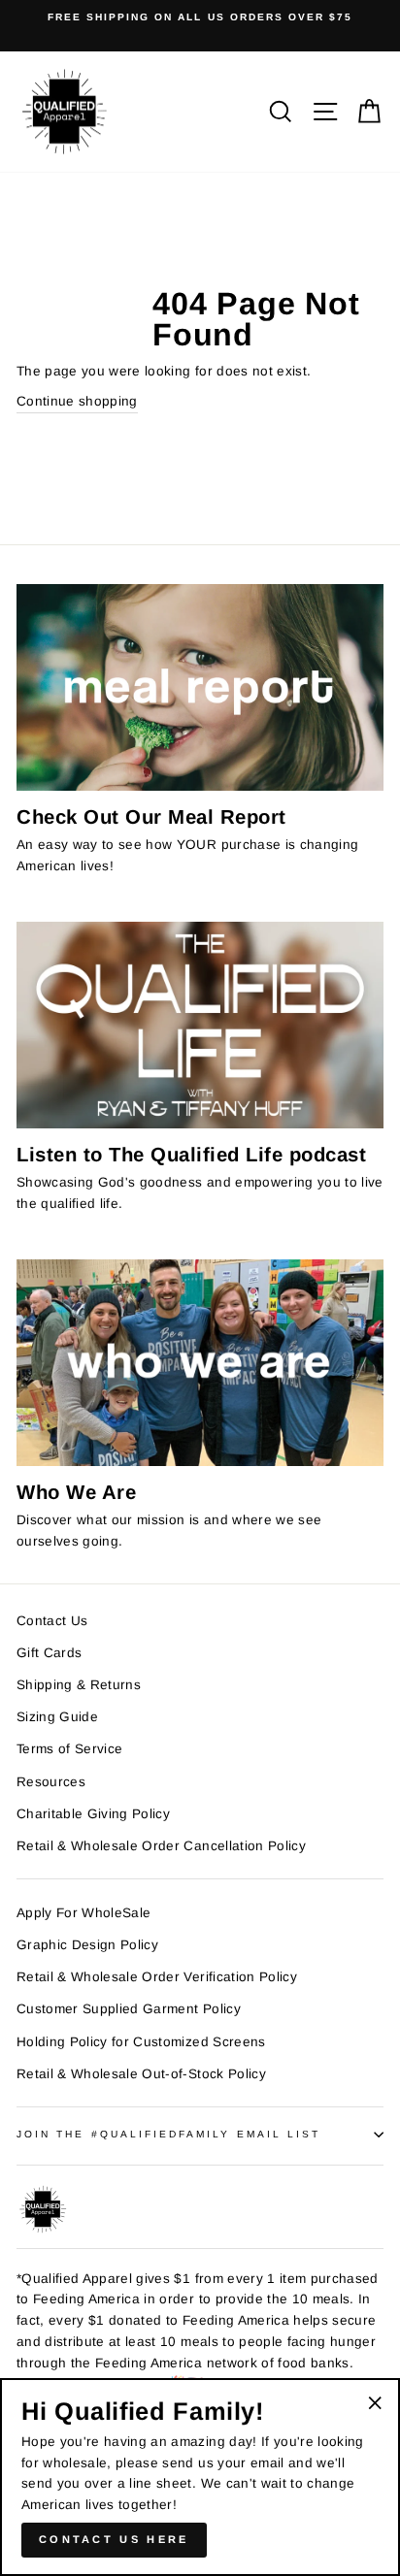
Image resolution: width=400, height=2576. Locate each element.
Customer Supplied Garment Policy (129, 2009)
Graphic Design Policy (87, 1945)
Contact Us (52, 1621)
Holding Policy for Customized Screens (141, 2042)
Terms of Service (69, 1749)
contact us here (114, 2539)
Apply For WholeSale (83, 1913)
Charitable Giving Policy (93, 1814)
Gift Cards (49, 1653)
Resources (51, 1782)
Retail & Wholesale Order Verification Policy (157, 1977)
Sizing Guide (57, 1717)
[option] (200, 17)
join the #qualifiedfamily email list (168, 2134)
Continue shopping (77, 401)
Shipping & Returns (79, 1685)
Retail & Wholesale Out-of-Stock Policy (141, 2074)
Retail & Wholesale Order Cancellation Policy (161, 1846)
